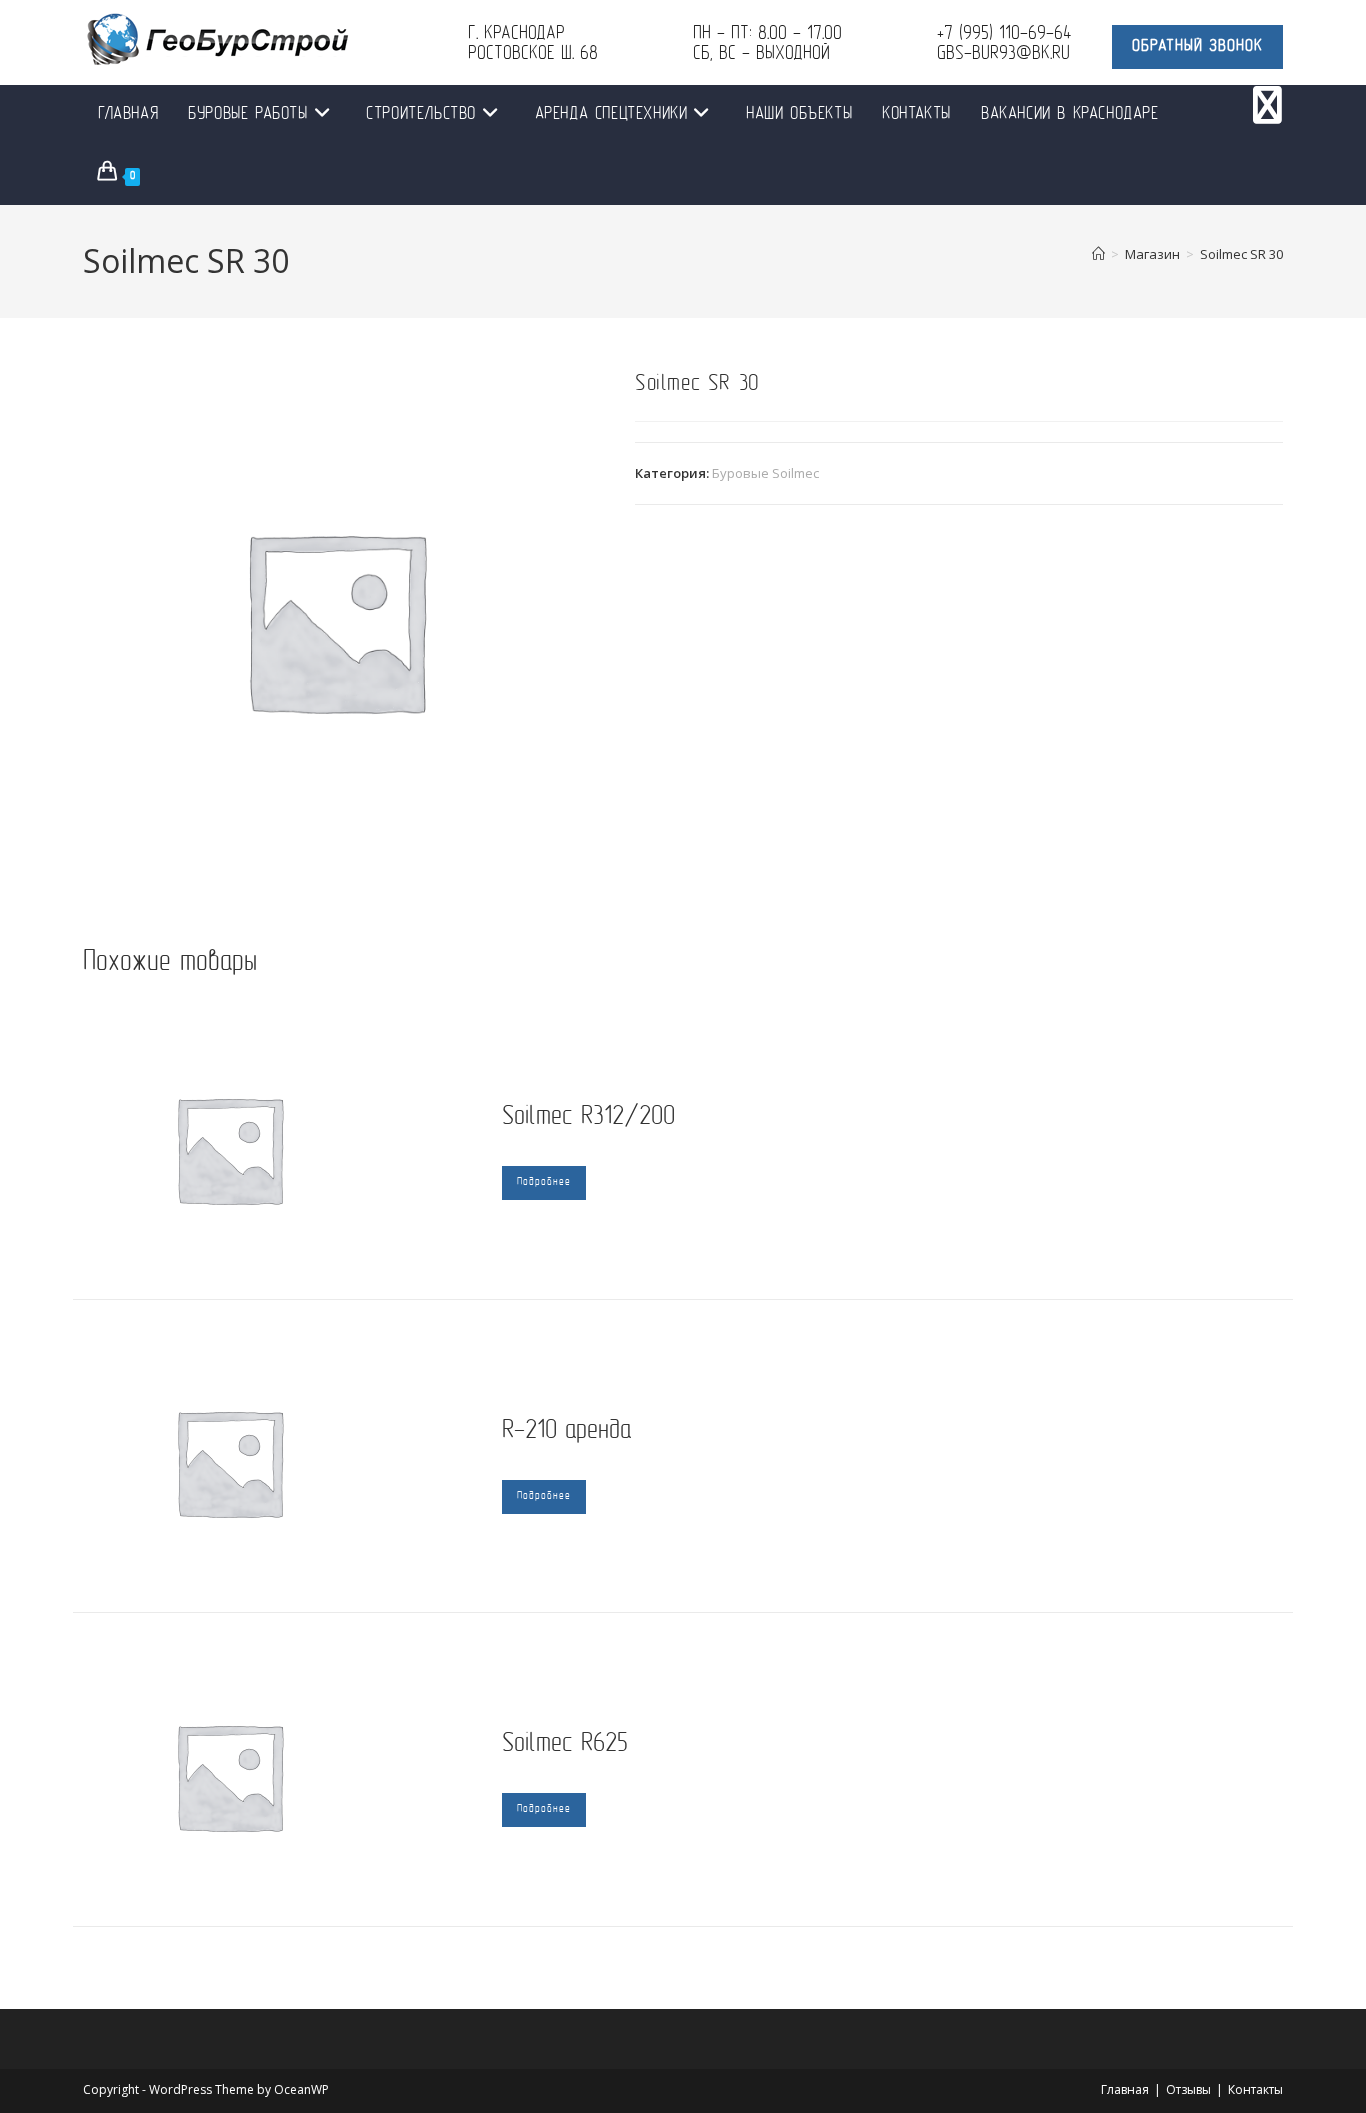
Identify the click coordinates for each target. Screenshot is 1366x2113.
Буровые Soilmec (765, 473)
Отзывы (1188, 2089)
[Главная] (1098, 254)
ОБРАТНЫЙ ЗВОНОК (1197, 47)
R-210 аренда (566, 1431)
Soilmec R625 (565, 1744)
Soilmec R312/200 (588, 1117)
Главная (1125, 2089)
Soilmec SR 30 (1241, 254)
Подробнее (544, 1182)
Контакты (1255, 2089)
